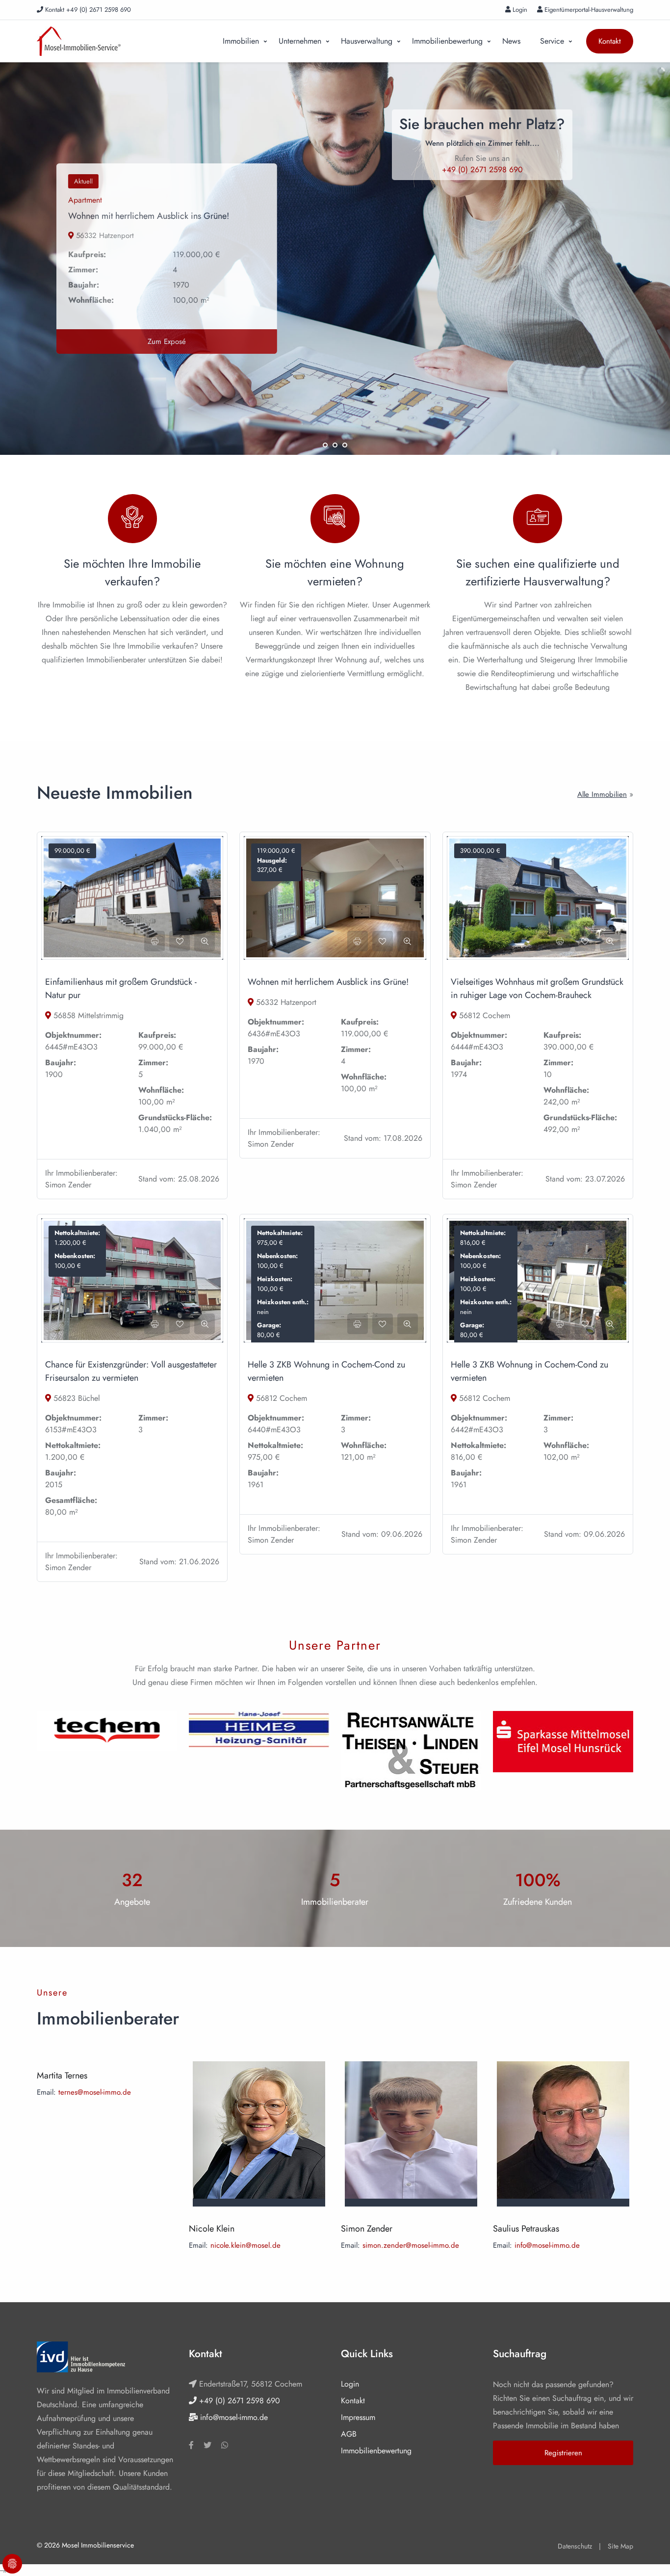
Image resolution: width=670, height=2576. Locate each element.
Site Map (620, 2546)
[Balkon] (335, 897)
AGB (349, 2434)
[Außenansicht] (132, 1279)
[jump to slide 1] (325, 445)
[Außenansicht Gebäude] (538, 1279)
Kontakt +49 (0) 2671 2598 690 (87, 10)
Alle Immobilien (602, 794)
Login (519, 10)
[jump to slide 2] (335, 445)
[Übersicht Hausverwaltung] (335, 522)
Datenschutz (575, 2546)
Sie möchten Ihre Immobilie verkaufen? (132, 572)
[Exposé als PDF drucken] (155, 941)
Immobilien (241, 41)
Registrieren (563, 2453)
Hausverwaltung (367, 41)
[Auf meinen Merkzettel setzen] (180, 941)
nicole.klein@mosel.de (245, 2245)
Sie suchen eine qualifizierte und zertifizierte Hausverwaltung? (538, 572)
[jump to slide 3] (345, 445)
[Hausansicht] (132, 897)
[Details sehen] (205, 941)
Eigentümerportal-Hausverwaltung (588, 10)
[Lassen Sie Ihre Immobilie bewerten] (132, 522)
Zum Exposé (158, 342)
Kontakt (610, 41)
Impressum (358, 2417)
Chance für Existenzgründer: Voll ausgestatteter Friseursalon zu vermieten (131, 1371)
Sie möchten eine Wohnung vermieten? (335, 572)
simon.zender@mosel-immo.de (411, 2245)
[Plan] (335, 1279)
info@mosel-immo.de (547, 2245)
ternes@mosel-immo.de (95, 2092)
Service (552, 41)
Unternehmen (300, 41)
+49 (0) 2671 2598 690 (238, 2401)
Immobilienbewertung (447, 41)
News (511, 41)
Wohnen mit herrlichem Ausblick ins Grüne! (140, 216)
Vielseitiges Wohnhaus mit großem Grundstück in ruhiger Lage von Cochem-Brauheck (537, 988)
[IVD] (81, 2357)
